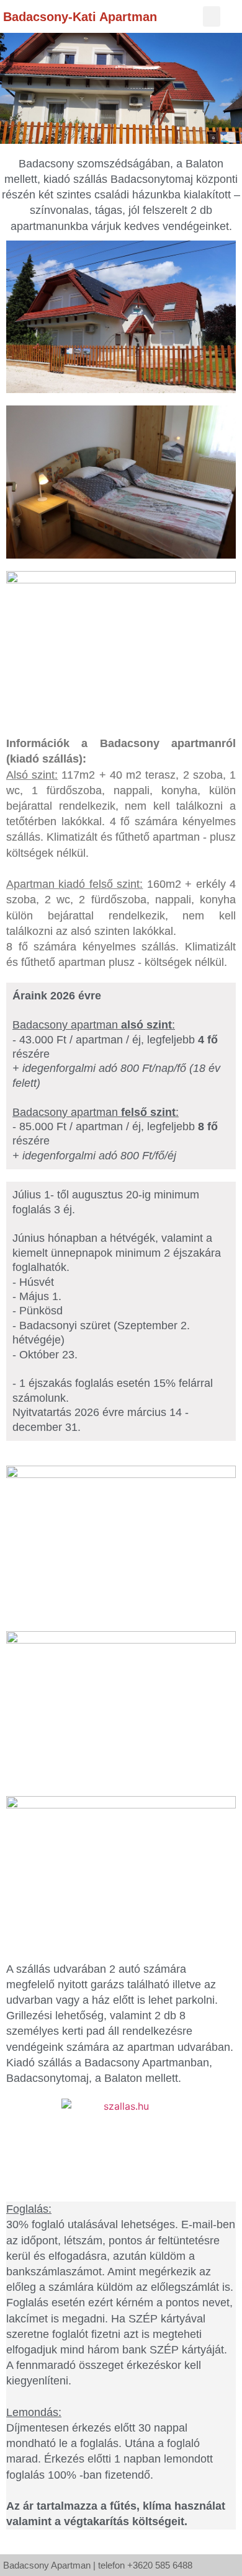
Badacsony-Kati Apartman (80, 17)
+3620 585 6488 (160, 2565)
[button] (212, 16)
